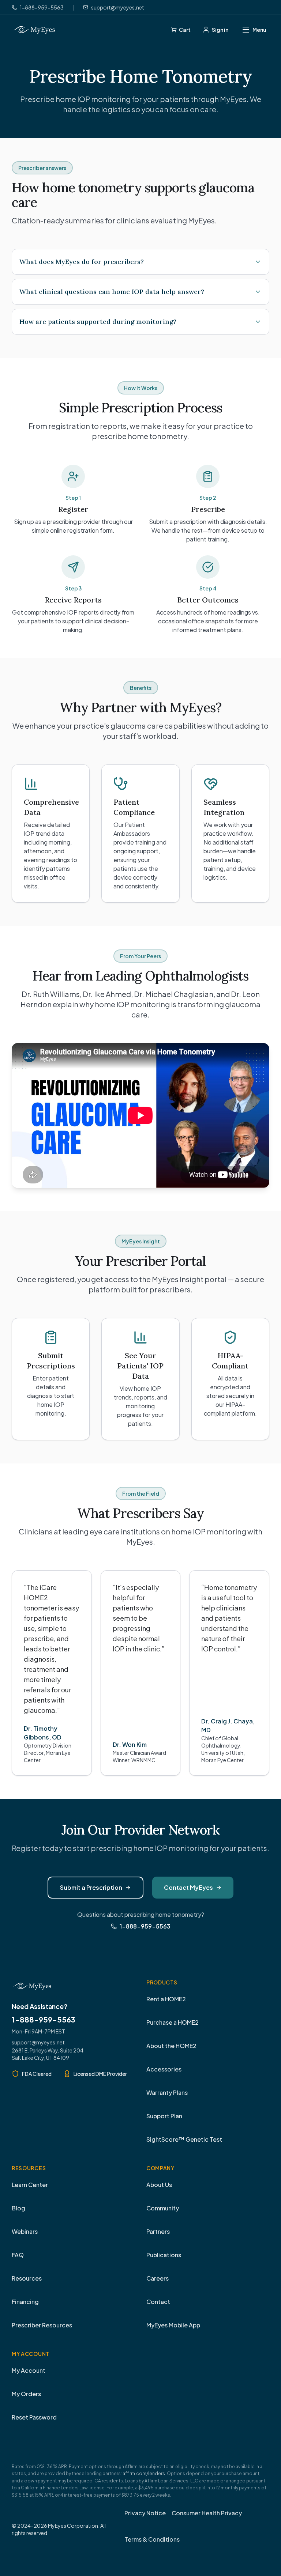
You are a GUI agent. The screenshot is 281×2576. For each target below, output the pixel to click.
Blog (18, 2208)
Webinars (25, 2231)
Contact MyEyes (188, 1887)
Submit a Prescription (91, 1887)
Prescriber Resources (42, 2325)
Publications (164, 2255)
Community (163, 2208)
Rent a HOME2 (166, 1999)
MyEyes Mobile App (173, 2325)
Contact (158, 2302)
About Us (159, 2185)
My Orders (26, 2394)
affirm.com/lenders (144, 2473)
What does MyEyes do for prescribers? (82, 262)
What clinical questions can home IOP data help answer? (112, 292)
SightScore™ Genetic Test (184, 2139)
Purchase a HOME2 (173, 2022)
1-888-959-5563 (44, 2019)
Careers (158, 2278)
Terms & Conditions (152, 2539)
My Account (29, 2370)
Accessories (164, 2069)
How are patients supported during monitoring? (98, 322)
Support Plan (164, 2116)
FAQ (18, 2255)
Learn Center (30, 2185)
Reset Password (34, 2417)
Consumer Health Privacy (207, 2513)
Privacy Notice (145, 2513)
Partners (158, 2231)
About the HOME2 (171, 2046)
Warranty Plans (167, 2092)
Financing (25, 2302)
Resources (27, 2278)
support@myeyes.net (38, 2042)
